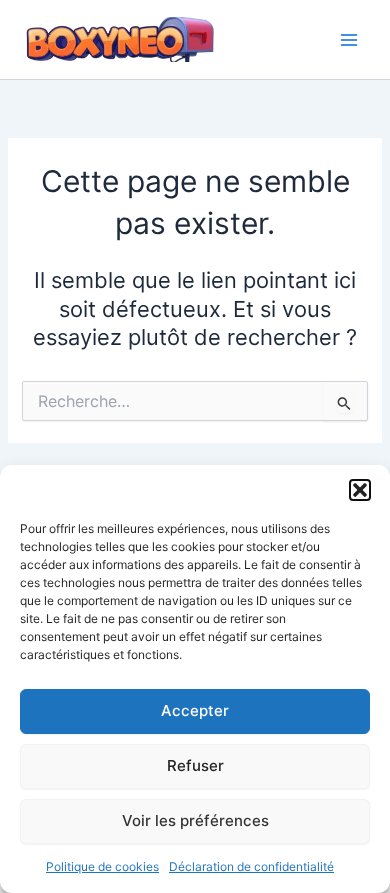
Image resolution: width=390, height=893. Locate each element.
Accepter (195, 710)
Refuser (195, 765)
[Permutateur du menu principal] (349, 40)
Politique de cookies (102, 866)
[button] (360, 490)
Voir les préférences (195, 820)
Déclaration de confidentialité (251, 866)
